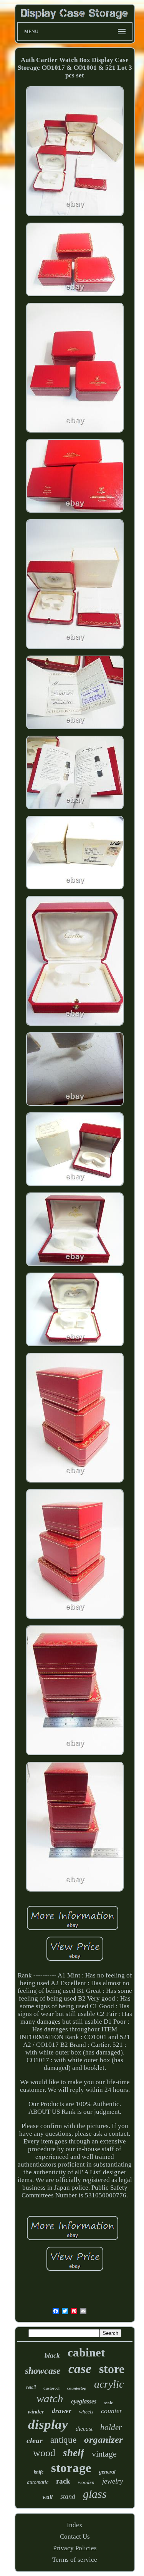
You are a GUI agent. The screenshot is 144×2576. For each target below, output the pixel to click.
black (52, 2355)
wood (44, 2453)
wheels (86, 2412)
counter (112, 2411)
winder (36, 2412)
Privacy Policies (75, 2548)
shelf (74, 2453)
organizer (103, 2439)
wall (48, 2497)
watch (50, 2398)
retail (31, 2387)
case (80, 2369)
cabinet (86, 2352)
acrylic (109, 2384)
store (112, 2369)
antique (63, 2440)
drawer (62, 2411)
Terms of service (75, 2560)
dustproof (51, 2388)
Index (75, 2525)
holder (111, 2427)
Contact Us (75, 2537)
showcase (43, 2371)
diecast (84, 2429)
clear (35, 2440)
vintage (104, 2454)
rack (63, 2481)
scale (108, 2403)
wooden (86, 2482)
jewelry (113, 2481)
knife (39, 2472)
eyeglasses (84, 2401)
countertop (77, 2388)
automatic (38, 2482)
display (48, 2424)
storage (71, 2468)
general (107, 2472)
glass (95, 2494)
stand (68, 2496)
